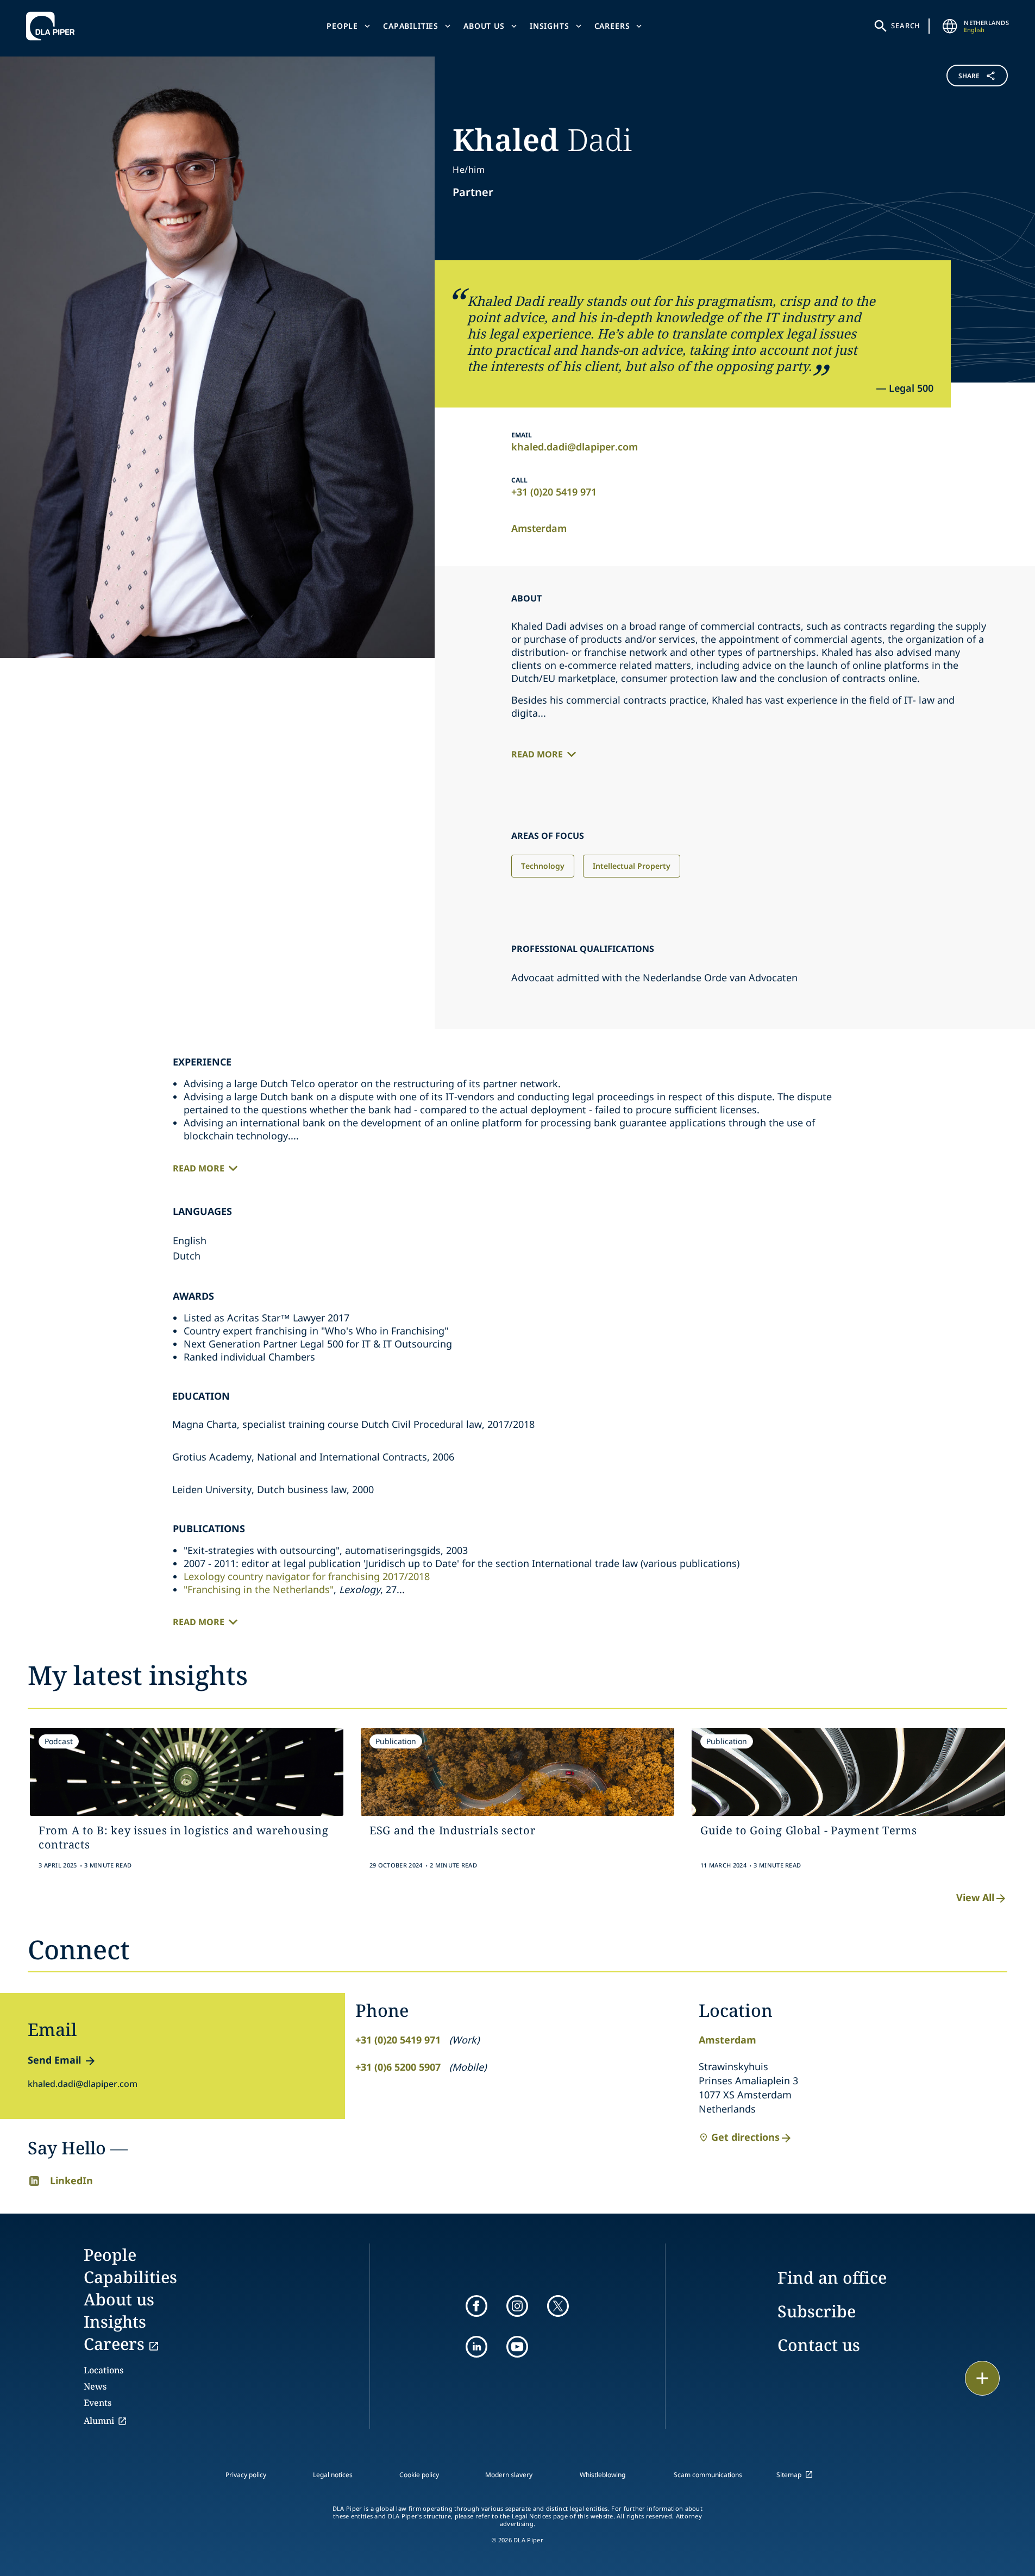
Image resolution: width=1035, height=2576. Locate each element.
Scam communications (708, 2475)
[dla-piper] (53, 26)
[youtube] (517, 2347)
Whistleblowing (603, 2475)
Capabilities (411, 26)
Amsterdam (539, 528)
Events (98, 2403)
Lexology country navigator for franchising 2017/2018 (307, 1576)
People (342, 26)
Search (906, 26)
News (95, 2386)
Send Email (54, 2060)
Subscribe (817, 2311)
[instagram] (517, 2306)
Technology (543, 866)
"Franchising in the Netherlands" (259, 1589)
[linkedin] (476, 2347)
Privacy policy (246, 2475)
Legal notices (333, 2475)
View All (975, 1897)
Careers (612, 26)
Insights (550, 26)
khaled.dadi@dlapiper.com (575, 447)
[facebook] (476, 2306)
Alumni (99, 2421)
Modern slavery (509, 2475)
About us (484, 26)
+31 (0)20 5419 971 (554, 492)
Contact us (819, 2345)
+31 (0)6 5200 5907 (398, 2067)
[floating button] (982, 2378)
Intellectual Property (632, 866)
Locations (103, 2370)
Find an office (832, 2277)
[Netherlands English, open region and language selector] (950, 26)
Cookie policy (419, 2475)
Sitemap (789, 2475)
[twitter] (558, 2306)
